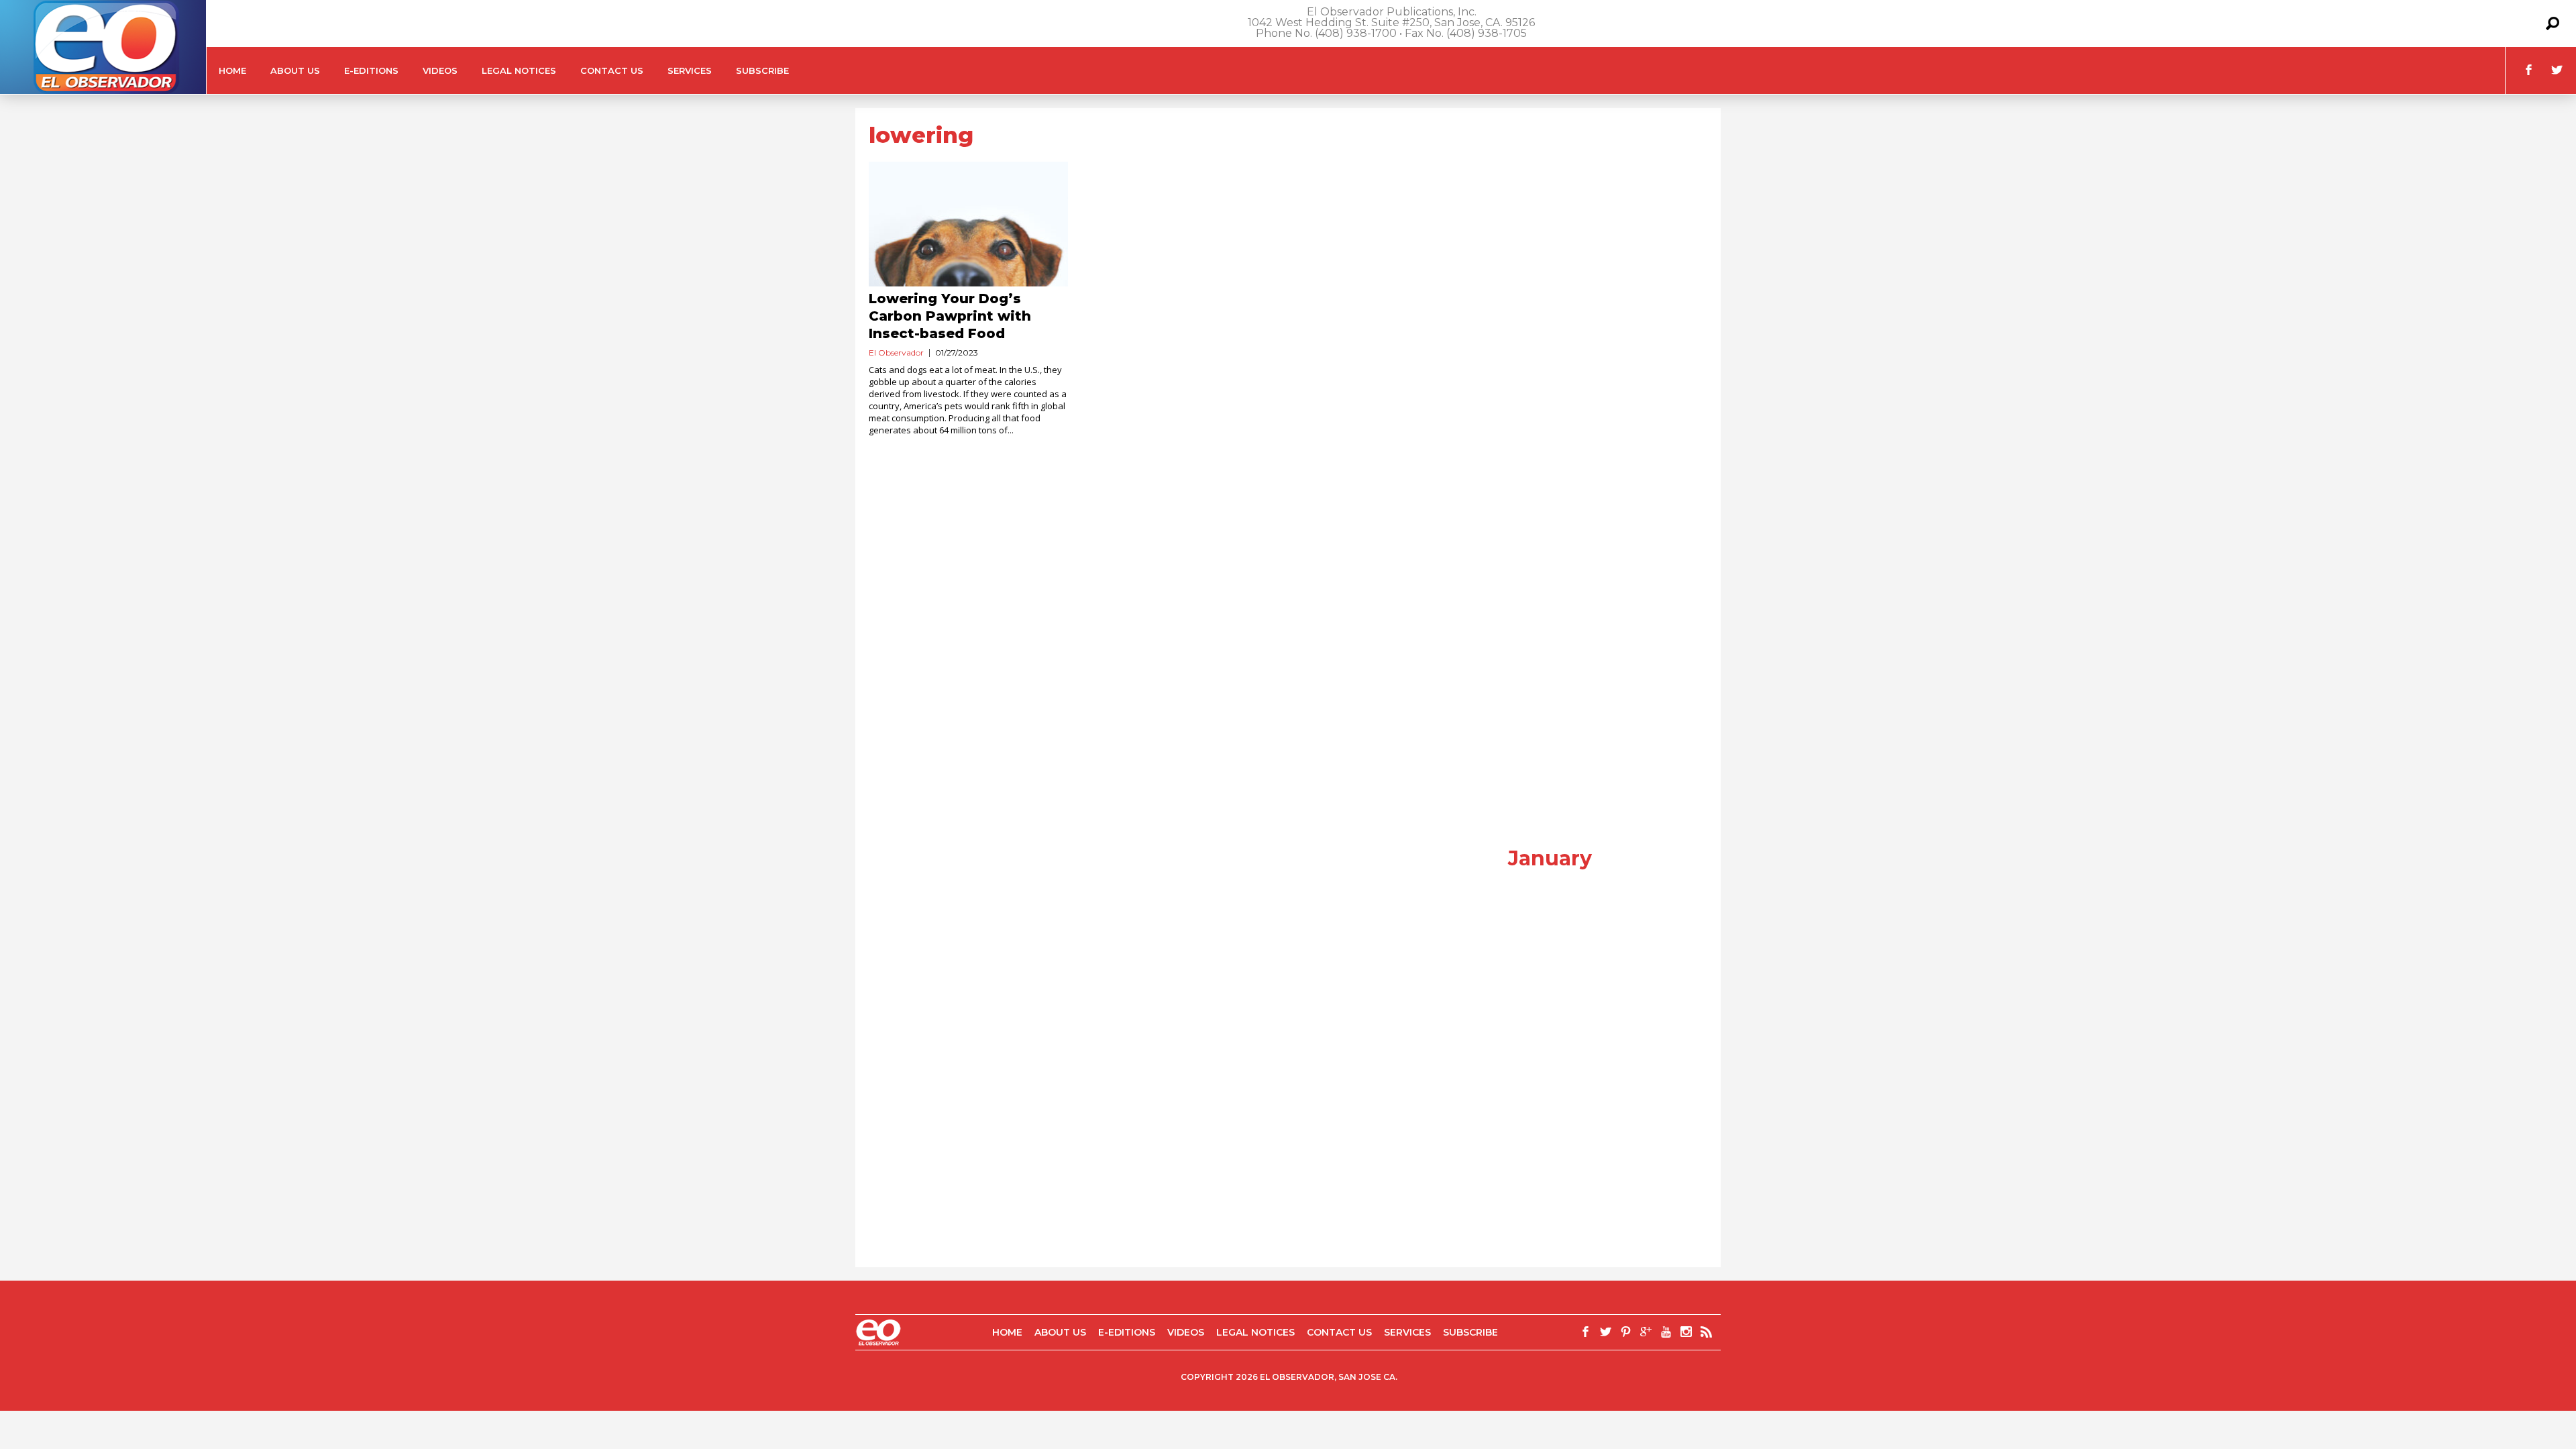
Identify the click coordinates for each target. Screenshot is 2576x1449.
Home (232, 70)
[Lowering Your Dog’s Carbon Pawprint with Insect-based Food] (968, 224)
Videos (440, 70)
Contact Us (612, 70)
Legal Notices (519, 70)
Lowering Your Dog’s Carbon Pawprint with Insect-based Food (950, 316)
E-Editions (371, 70)
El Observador (896, 353)
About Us (295, 70)
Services (690, 70)
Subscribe (762, 70)
